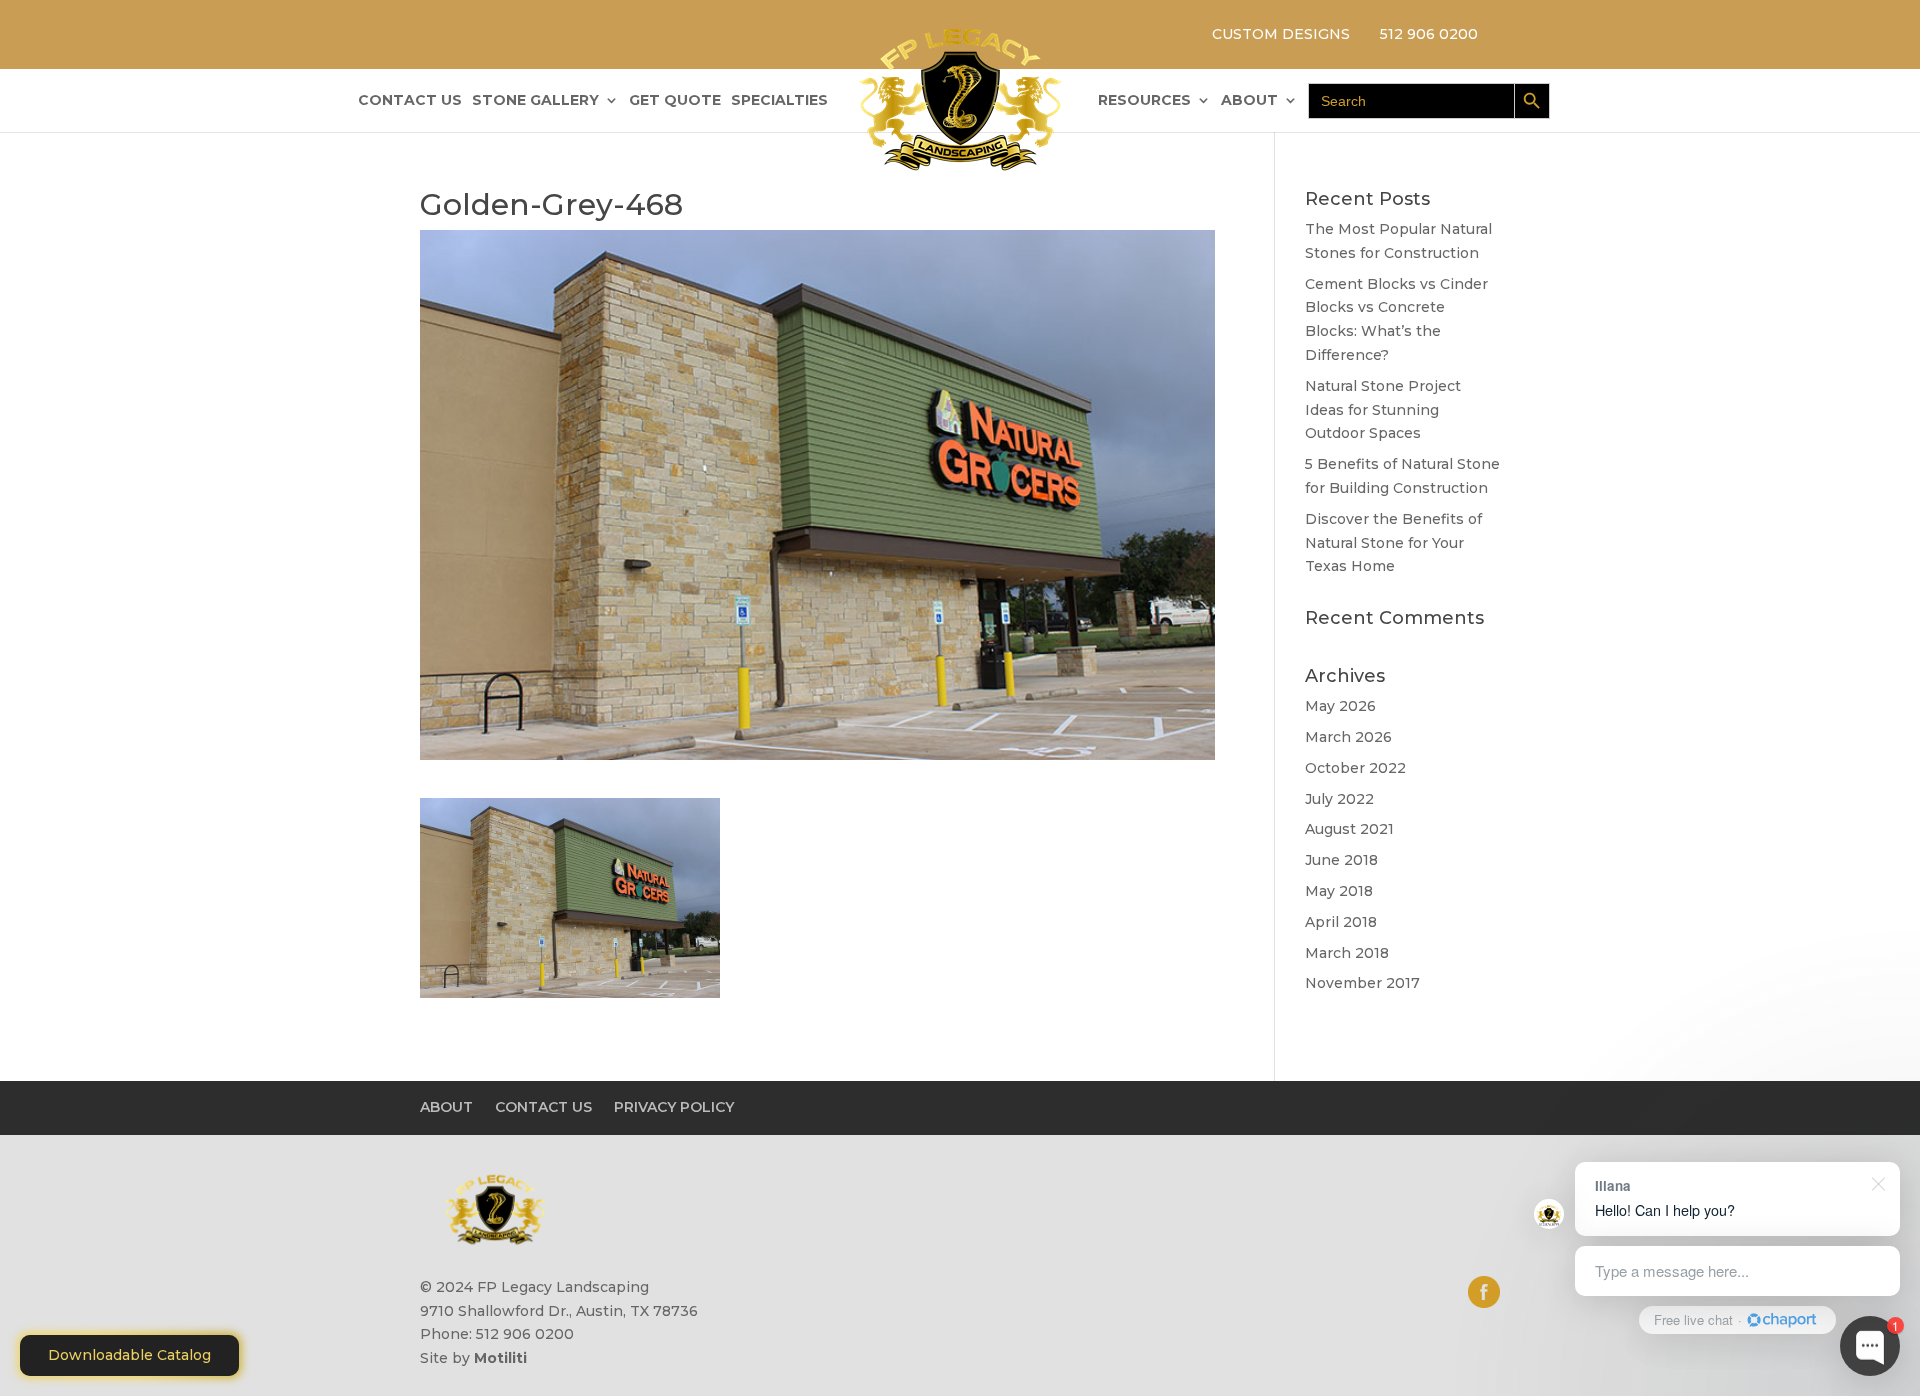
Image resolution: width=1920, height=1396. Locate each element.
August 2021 (1349, 829)
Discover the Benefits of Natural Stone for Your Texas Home (1393, 543)
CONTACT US (410, 101)
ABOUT (1249, 101)
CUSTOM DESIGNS (1281, 34)
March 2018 (1347, 953)
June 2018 (1341, 860)
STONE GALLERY (535, 101)
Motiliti (500, 1358)
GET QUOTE (675, 101)
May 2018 (1339, 891)
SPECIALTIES (779, 101)
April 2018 (1341, 922)
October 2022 (1355, 768)
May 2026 (1340, 706)
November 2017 (1362, 983)
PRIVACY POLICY (674, 1107)
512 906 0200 (1429, 34)
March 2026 (1348, 737)
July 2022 (1339, 799)
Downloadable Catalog (129, 1355)
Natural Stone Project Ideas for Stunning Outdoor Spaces (1383, 410)
